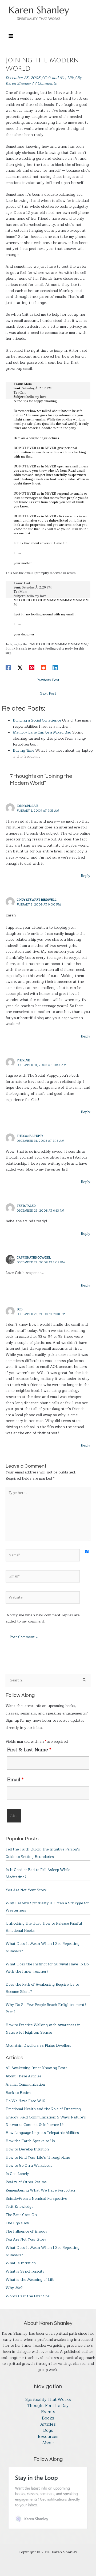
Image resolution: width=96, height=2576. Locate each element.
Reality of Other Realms (26, 2182)
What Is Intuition (21, 2263)
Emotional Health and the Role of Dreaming (43, 2109)
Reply (86, 876)
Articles (48, 2424)
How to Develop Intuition (27, 2149)
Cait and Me (55, 78)
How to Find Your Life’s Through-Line (38, 2158)
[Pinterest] (32, 667)
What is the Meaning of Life (30, 2280)
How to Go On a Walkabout (29, 2166)
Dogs (48, 2431)
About (48, 2443)
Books (48, 2418)
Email (15, 1780)
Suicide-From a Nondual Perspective (36, 2199)
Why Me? (14, 2288)
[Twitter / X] (20, 667)
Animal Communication (25, 2084)
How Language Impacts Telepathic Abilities (42, 2133)
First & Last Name (29, 1750)
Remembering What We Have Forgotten (40, 2190)
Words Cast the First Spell (29, 2296)
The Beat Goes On (21, 2215)
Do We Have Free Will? (26, 2101)
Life (70, 78)
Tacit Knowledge (19, 2207)
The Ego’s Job (17, 2223)
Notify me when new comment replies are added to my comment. (43, 1618)
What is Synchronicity (25, 2271)
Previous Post (48, 680)
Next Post (48, 693)
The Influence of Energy (27, 2231)
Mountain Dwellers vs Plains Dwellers (38, 2046)
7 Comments (45, 83)
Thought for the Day (48, 2406)
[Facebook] (8, 667)
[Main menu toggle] (11, 36)
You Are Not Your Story (26, 1890)
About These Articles (23, 2076)
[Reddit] (43, 667)
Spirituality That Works (48, 2400)
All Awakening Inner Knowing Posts (37, 2068)
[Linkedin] (55, 667)
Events (48, 2412)
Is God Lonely (17, 2174)
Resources (48, 2437)
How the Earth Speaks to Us (30, 2141)
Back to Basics (18, 2093)
